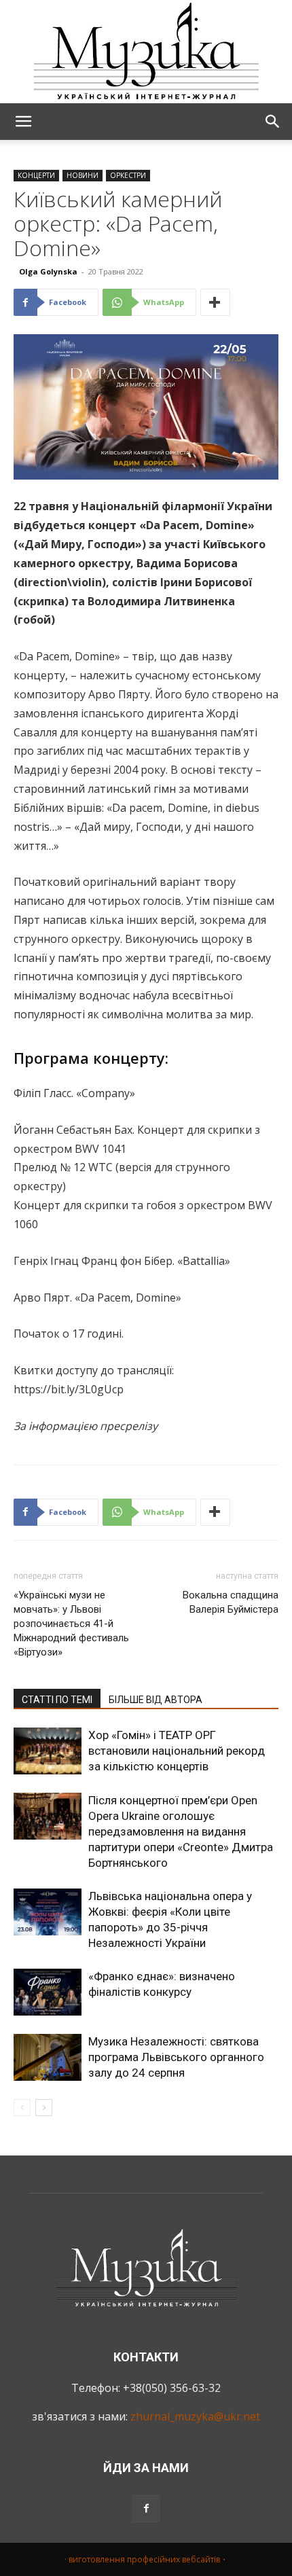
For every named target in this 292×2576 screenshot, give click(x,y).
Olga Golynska (48, 271)
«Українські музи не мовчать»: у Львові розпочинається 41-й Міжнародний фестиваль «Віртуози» (71, 1624)
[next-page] (44, 2108)
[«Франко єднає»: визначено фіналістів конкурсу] (48, 1992)
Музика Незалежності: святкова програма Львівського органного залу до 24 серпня (176, 2057)
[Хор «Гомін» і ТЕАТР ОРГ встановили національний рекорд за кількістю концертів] (48, 1751)
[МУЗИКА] (146, 52)
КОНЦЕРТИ (36, 175)
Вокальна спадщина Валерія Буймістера (231, 1602)
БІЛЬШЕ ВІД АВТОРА (156, 1700)
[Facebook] (146, 2509)
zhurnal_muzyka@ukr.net (195, 2416)
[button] (23, 122)
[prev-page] (22, 2108)
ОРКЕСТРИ (128, 175)
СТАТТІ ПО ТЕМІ (57, 1700)
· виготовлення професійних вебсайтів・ (146, 2559)
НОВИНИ (83, 175)
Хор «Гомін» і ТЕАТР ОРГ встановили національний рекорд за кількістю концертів (177, 1751)
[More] (215, 302)
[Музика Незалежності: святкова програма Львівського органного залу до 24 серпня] (48, 2057)
